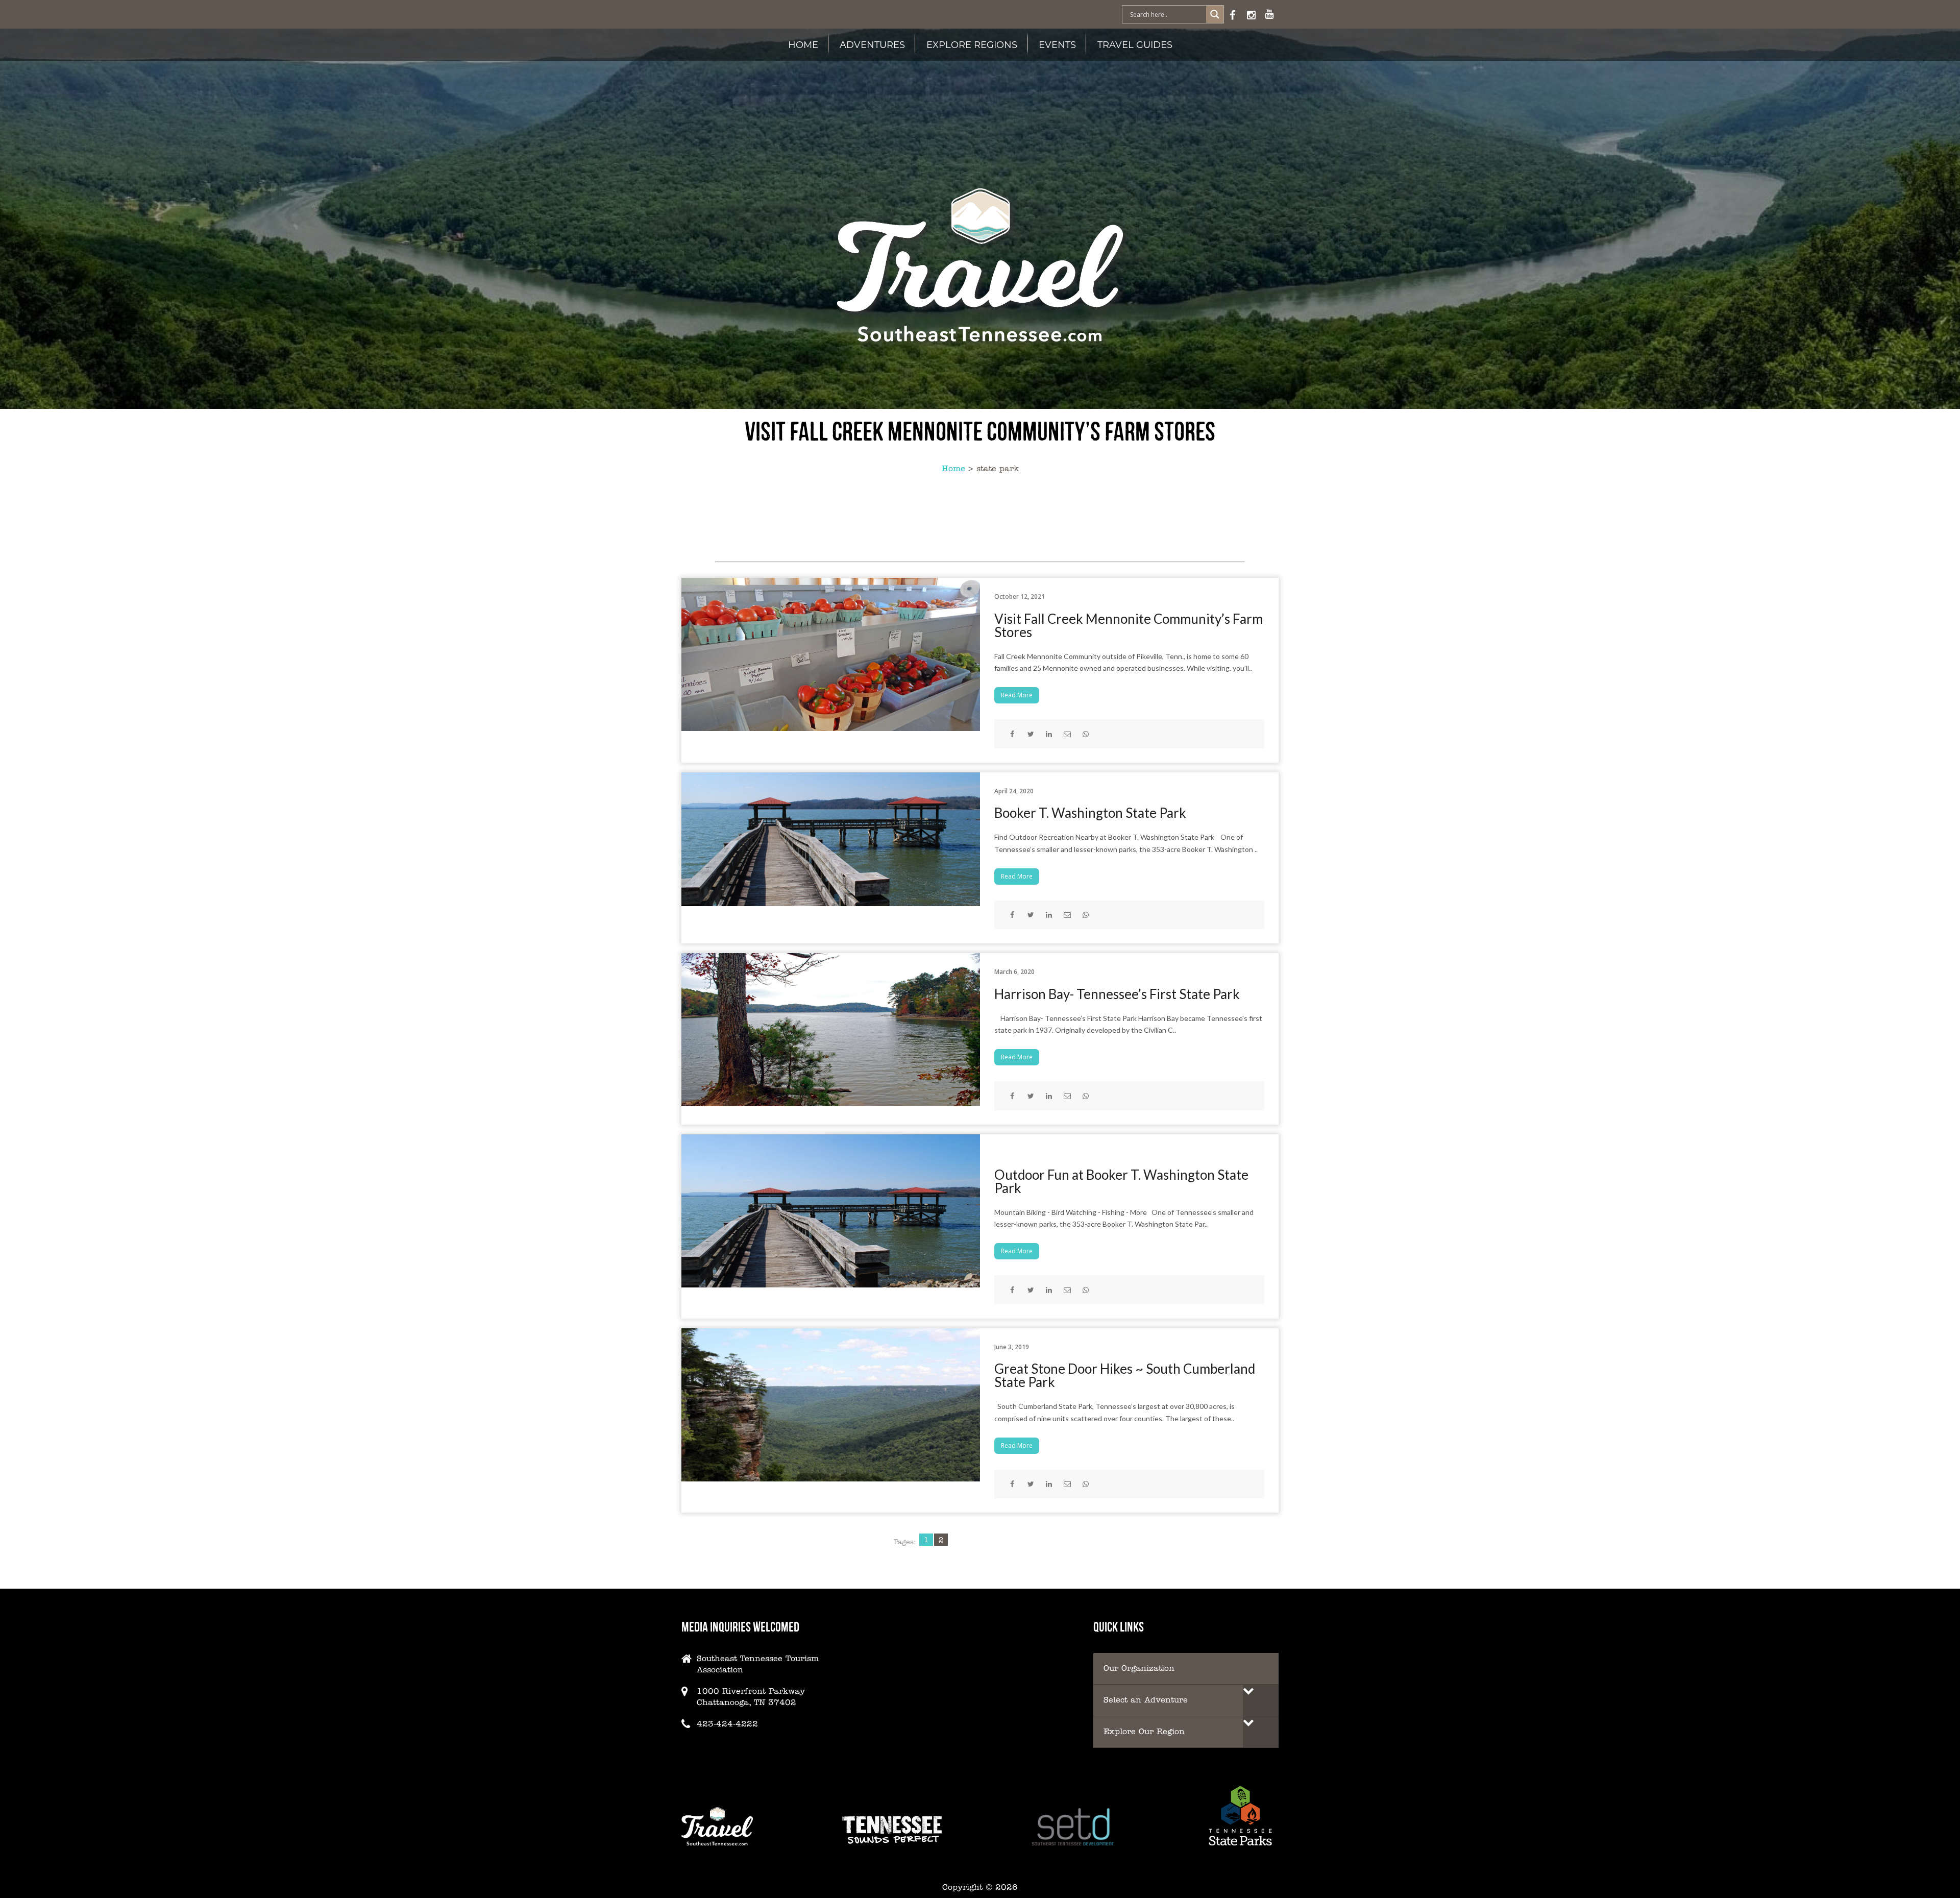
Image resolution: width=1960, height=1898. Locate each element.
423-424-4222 (727, 1724)
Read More (1017, 695)
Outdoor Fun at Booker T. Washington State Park (1121, 1181)
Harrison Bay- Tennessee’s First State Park (1117, 994)
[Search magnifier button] (1215, 14)
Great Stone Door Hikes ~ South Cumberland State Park (1125, 1375)
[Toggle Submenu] (1261, 1700)
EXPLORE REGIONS (972, 44)
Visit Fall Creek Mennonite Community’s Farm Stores (1129, 625)
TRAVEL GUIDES (1135, 44)
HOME (803, 44)
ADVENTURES (872, 44)
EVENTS (1057, 44)
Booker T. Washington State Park (1090, 813)
